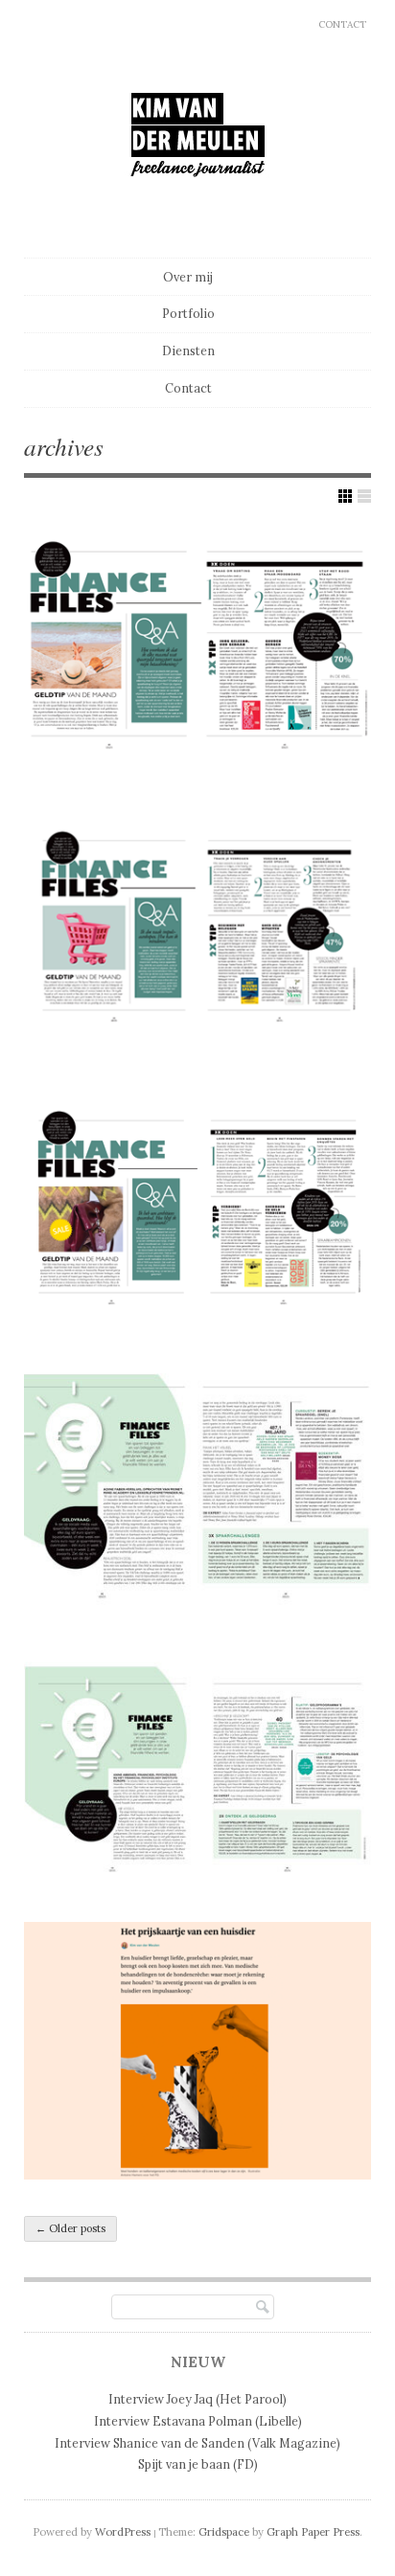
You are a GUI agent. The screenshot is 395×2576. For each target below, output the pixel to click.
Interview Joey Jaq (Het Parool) (197, 2399)
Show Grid (345, 496)
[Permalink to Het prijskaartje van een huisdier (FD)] (197, 2051)
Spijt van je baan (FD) (198, 2464)
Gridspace (224, 2532)
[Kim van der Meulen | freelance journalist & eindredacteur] (198, 213)
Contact (342, 24)
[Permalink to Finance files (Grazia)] (197, 644)
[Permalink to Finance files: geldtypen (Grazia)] (197, 1769)
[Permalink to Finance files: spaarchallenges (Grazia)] (197, 1488)
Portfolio (188, 313)
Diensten (188, 350)
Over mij (188, 277)
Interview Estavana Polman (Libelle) (198, 2421)
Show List (364, 496)
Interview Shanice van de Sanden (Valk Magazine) (197, 2443)
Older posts (70, 2228)
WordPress (123, 2532)
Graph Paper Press (313, 2532)
